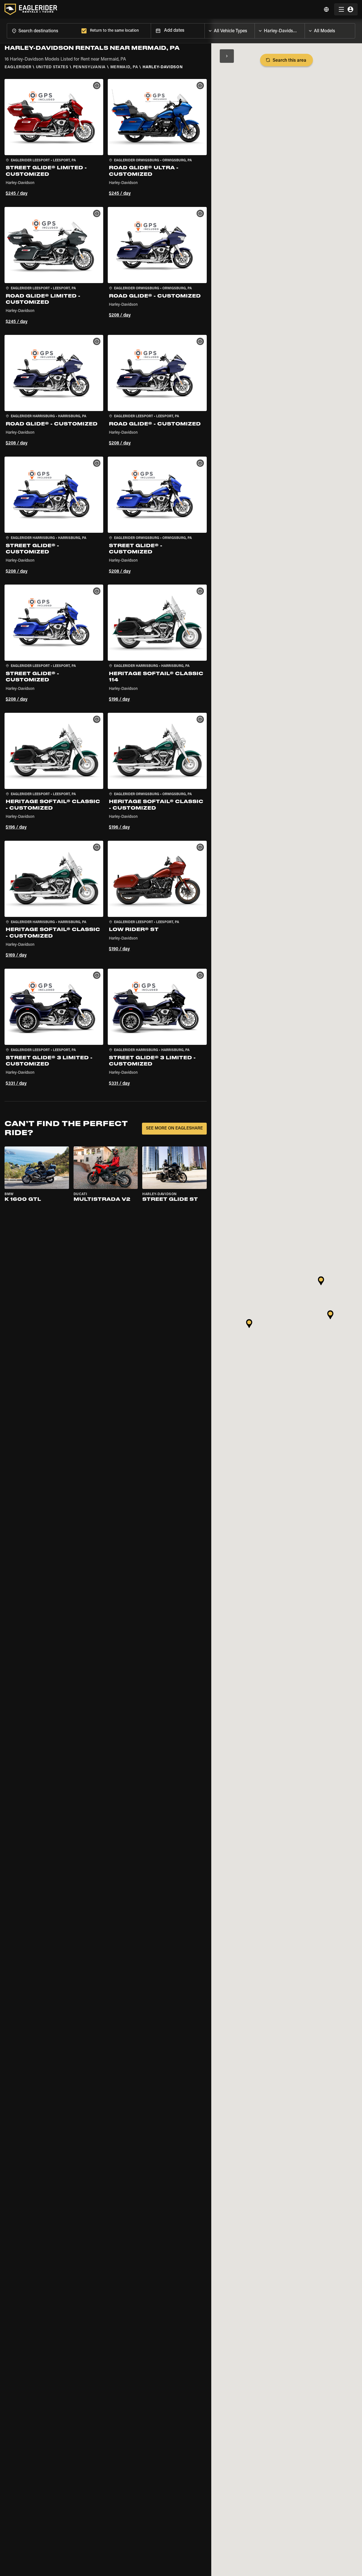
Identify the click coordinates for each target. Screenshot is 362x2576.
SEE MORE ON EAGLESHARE (174, 1128)
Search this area (289, 61)
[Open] (255, 29)
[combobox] (43, 31)
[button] (54, 138)
